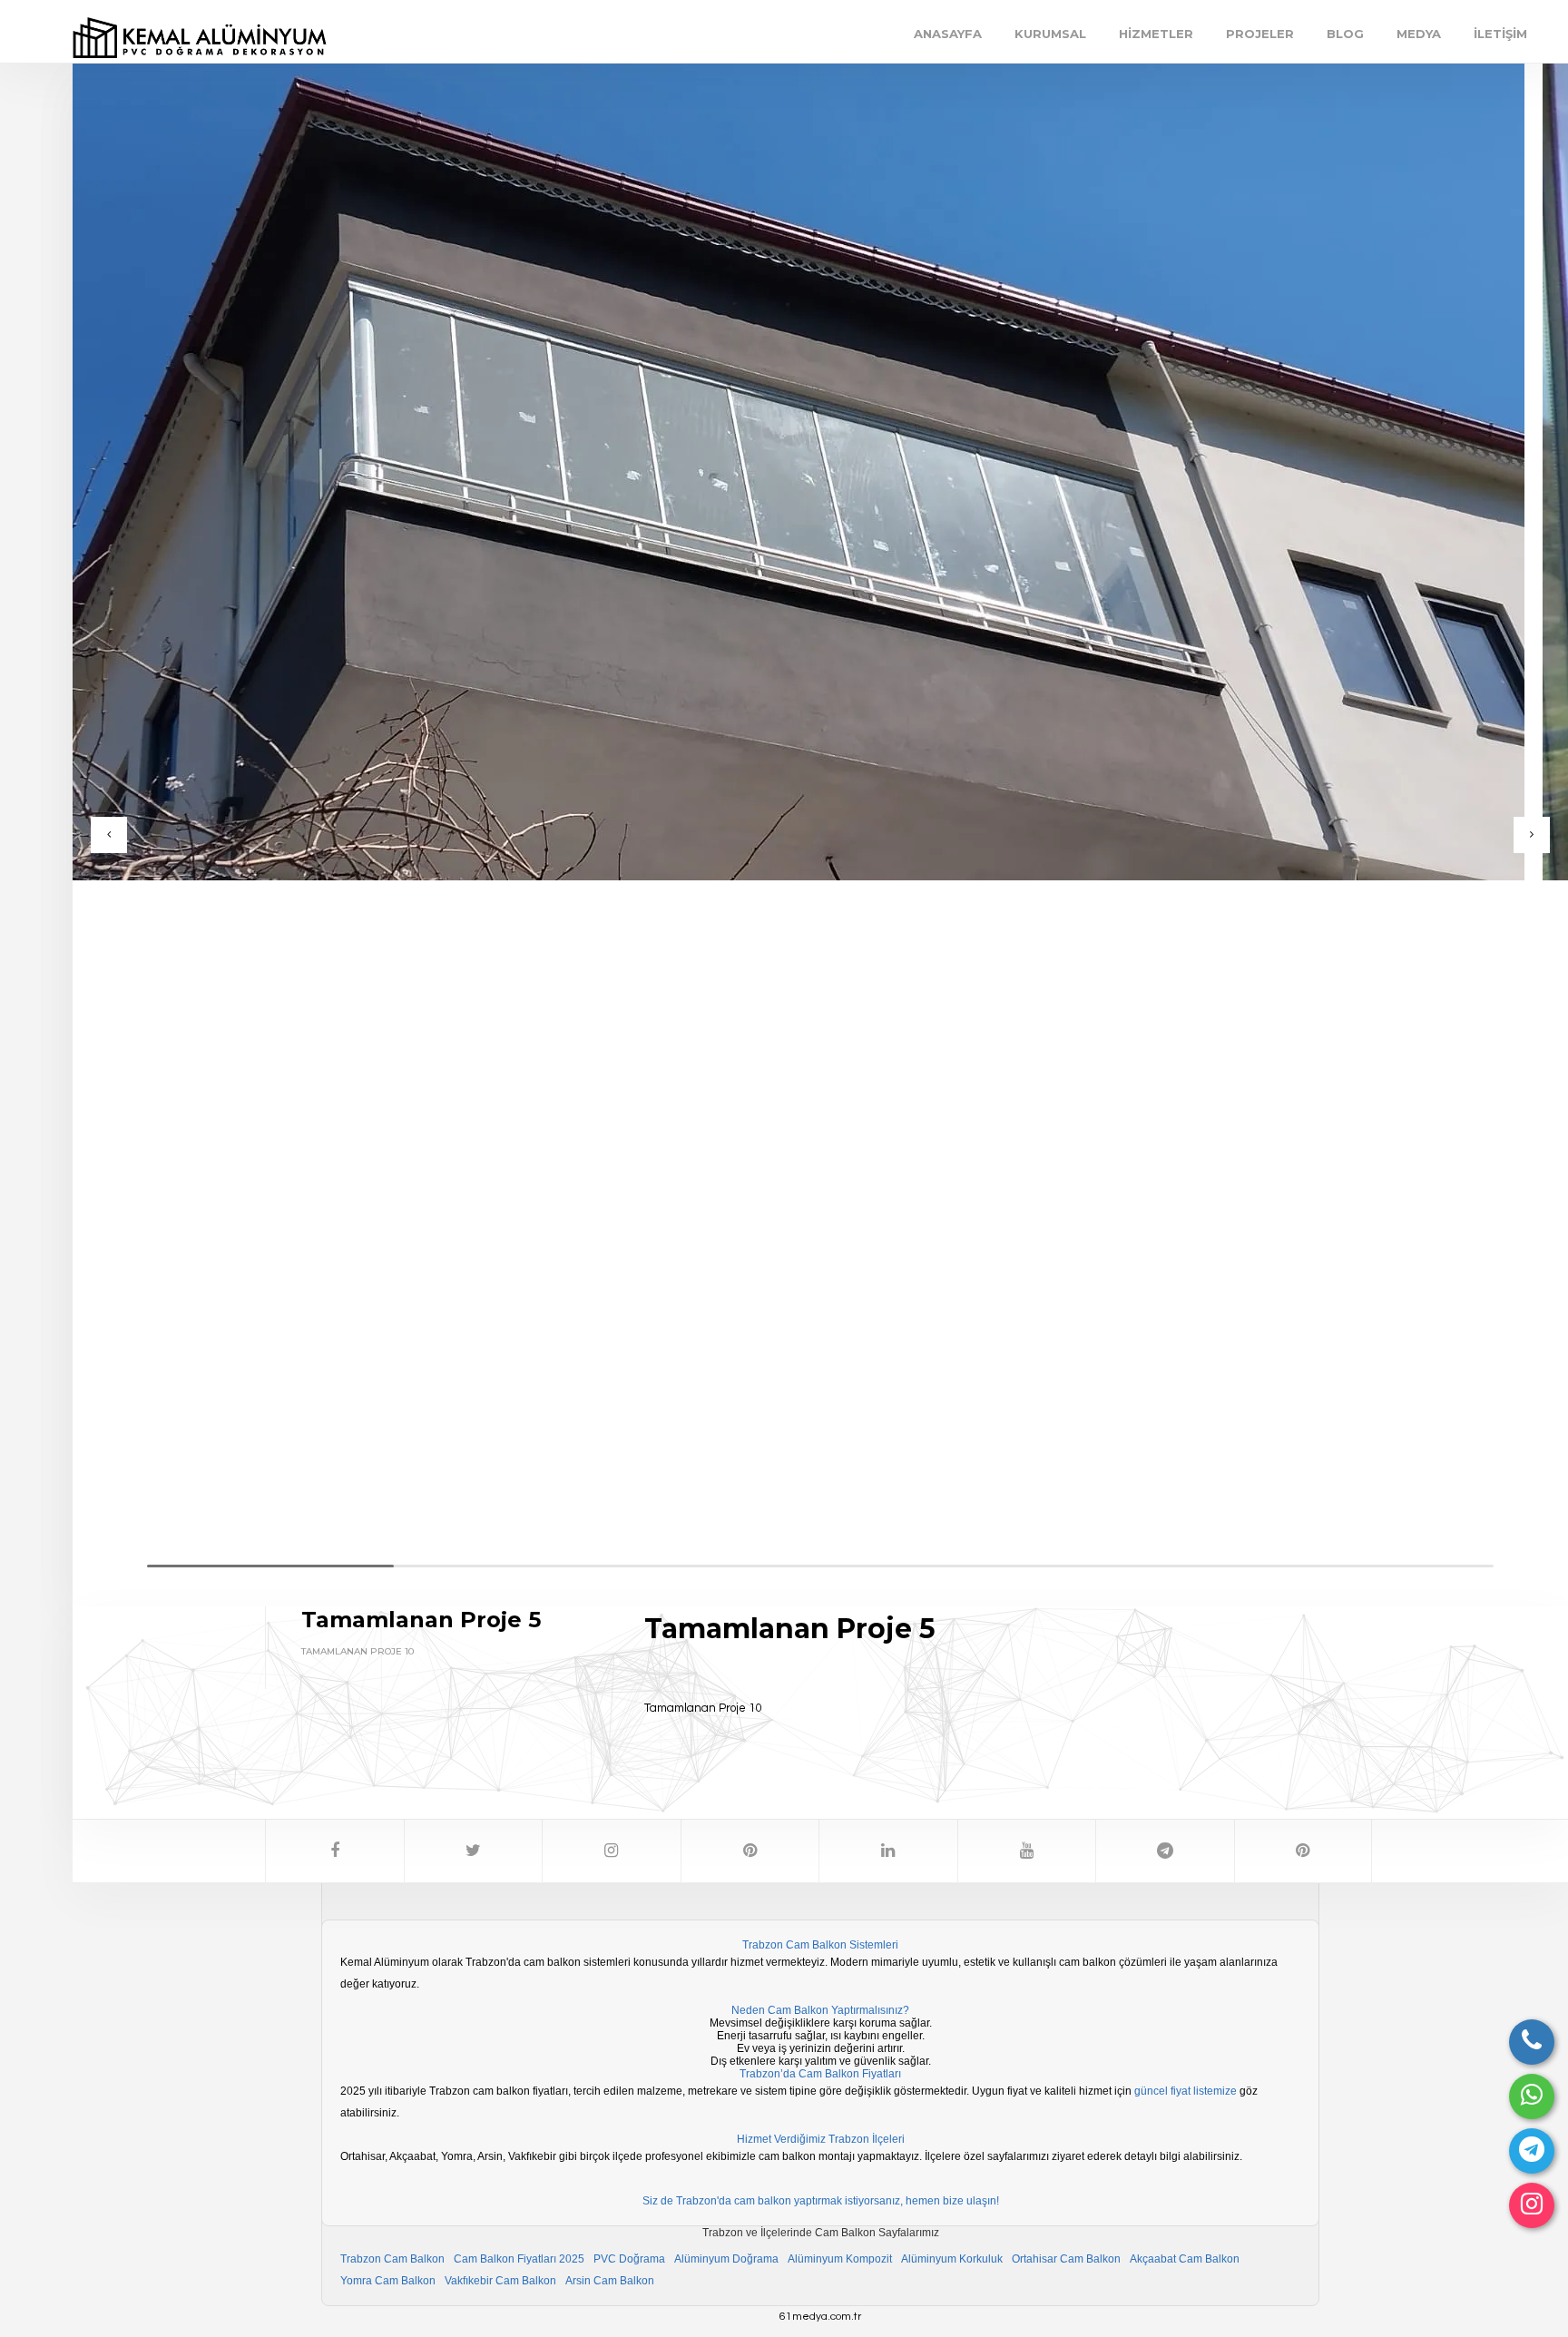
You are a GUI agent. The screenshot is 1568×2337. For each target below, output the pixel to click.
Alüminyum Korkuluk (952, 2259)
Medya (1419, 34)
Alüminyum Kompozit (840, 2259)
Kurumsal (1050, 34)
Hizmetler (1156, 34)
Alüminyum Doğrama (726, 2259)
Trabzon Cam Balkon (392, 2259)
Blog (1345, 34)
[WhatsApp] (1532, 2096)
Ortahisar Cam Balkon (1066, 2259)
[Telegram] (1532, 2151)
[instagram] (1532, 2205)
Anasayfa (948, 34)
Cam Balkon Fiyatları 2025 (519, 2259)
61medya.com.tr (820, 2317)
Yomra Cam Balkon (388, 2281)
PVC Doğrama (629, 2259)
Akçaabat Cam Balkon (1185, 2259)
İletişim (1500, 34)
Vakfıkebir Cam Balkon (500, 2281)
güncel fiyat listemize (1186, 2091)
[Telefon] (1532, 2042)
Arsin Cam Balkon (610, 2281)
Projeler (1260, 34)
